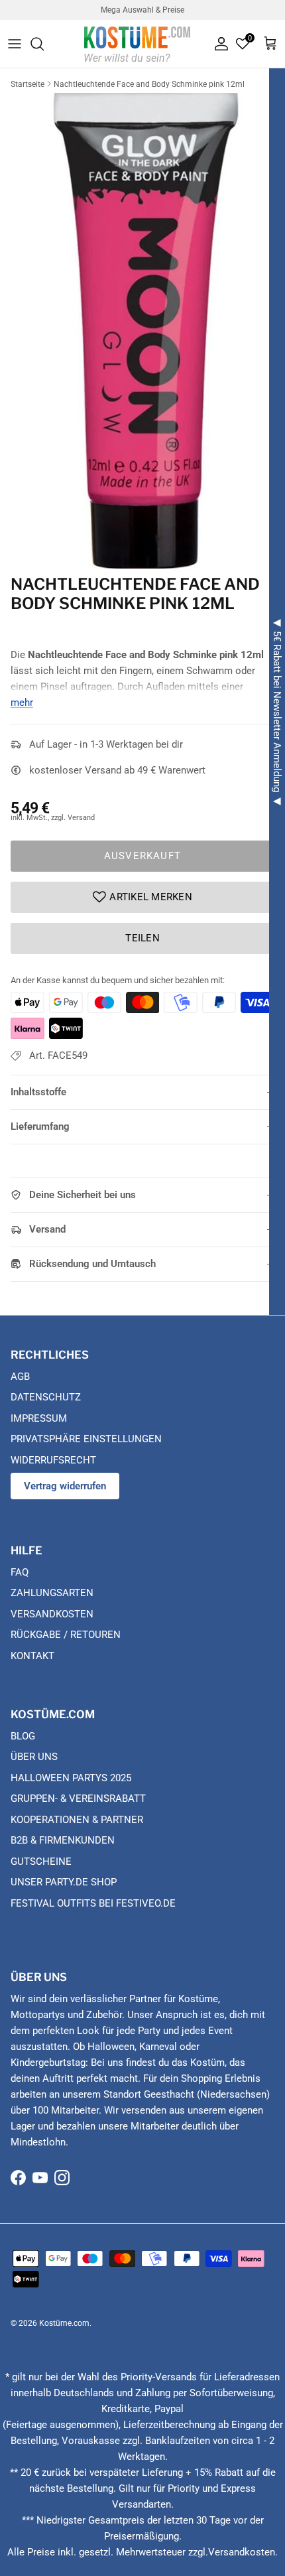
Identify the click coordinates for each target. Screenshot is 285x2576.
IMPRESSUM (39, 1418)
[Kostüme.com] (137, 43)
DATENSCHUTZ (46, 1397)
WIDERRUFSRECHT (53, 1460)
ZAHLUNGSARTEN (52, 1593)
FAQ (20, 1572)
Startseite (28, 84)
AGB (20, 1377)
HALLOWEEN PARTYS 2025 (71, 1778)
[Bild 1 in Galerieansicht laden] (142, 331)
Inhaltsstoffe (38, 1092)
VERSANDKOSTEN (52, 1614)
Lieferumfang (40, 1126)
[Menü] (15, 44)
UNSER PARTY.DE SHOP (64, 1882)
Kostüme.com (64, 2323)
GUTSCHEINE (41, 1862)
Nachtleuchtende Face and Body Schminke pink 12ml (149, 84)
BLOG (23, 1736)
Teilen (142, 938)
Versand (47, 1229)
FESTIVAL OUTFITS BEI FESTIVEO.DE (93, 1903)
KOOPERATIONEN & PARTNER (77, 1820)
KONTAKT (32, 1656)
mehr (22, 703)
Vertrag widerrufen (65, 1486)
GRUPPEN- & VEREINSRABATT (78, 1798)
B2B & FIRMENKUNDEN (63, 1840)
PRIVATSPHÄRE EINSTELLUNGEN (86, 1439)
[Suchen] (44, 44)
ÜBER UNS (34, 1757)
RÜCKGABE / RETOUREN (66, 1635)
